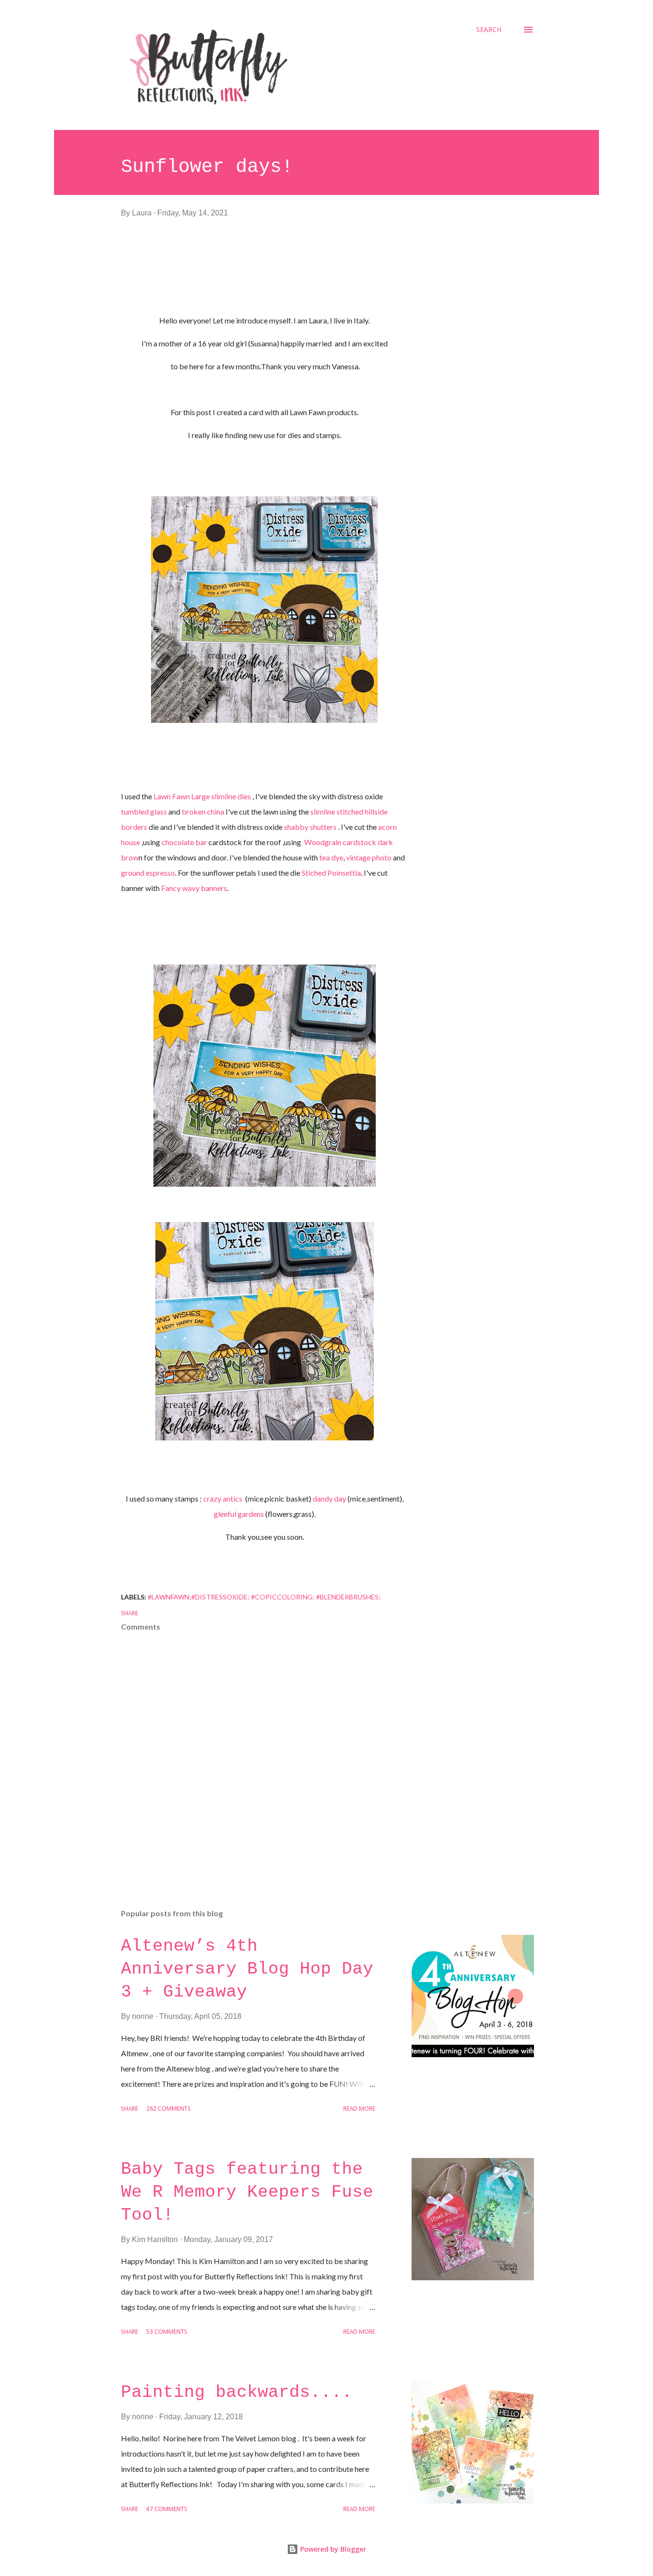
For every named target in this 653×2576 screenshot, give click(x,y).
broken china (203, 811)
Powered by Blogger (332, 2549)
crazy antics (224, 1498)
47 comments (167, 2509)
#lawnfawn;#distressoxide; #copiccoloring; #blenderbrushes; (264, 1597)
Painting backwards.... (237, 2392)
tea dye (331, 857)
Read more (359, 2109)
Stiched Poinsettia (331, 873)
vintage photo (369, 857)
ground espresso (148, 873)
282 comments (169, 2109)
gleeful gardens (239, 1514)
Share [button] (130, 1614)
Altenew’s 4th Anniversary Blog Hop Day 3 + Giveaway (247, 1969)
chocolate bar (184, 842)
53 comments (167, 2332)
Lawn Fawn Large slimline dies (202, 796)
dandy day (329, 1498)
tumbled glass (144, 811)
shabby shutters (311, 827)
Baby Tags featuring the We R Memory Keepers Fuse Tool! (247, 2192)
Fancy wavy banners (194, 888)
